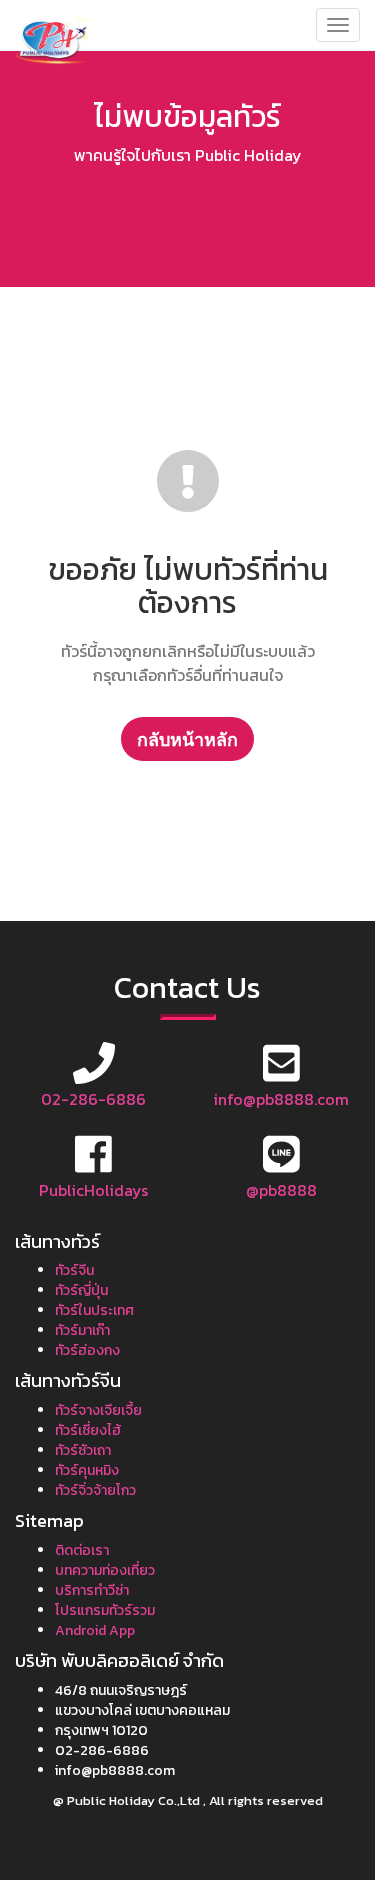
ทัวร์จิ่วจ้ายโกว (95, 1490)
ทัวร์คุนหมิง (87, 1470)
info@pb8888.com (281, 1099)
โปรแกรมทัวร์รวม (105, 1610)
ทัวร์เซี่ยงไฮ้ (88, 1430)
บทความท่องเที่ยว (105, 1570)
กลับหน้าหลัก (187, 739)
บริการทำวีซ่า (92, 1590)
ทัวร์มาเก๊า (82, 1330)
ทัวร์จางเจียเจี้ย (98, 1410)
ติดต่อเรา (82, 1550)
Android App (95, 1630)
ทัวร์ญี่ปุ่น (81, 1290)
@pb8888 (281, 1190)
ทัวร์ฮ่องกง (87, 1350)
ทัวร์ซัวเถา (83, 1450)
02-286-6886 (93, 1099)
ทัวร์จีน (74, 1270)
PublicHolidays (93, 1190)
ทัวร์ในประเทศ (94, 1310)
